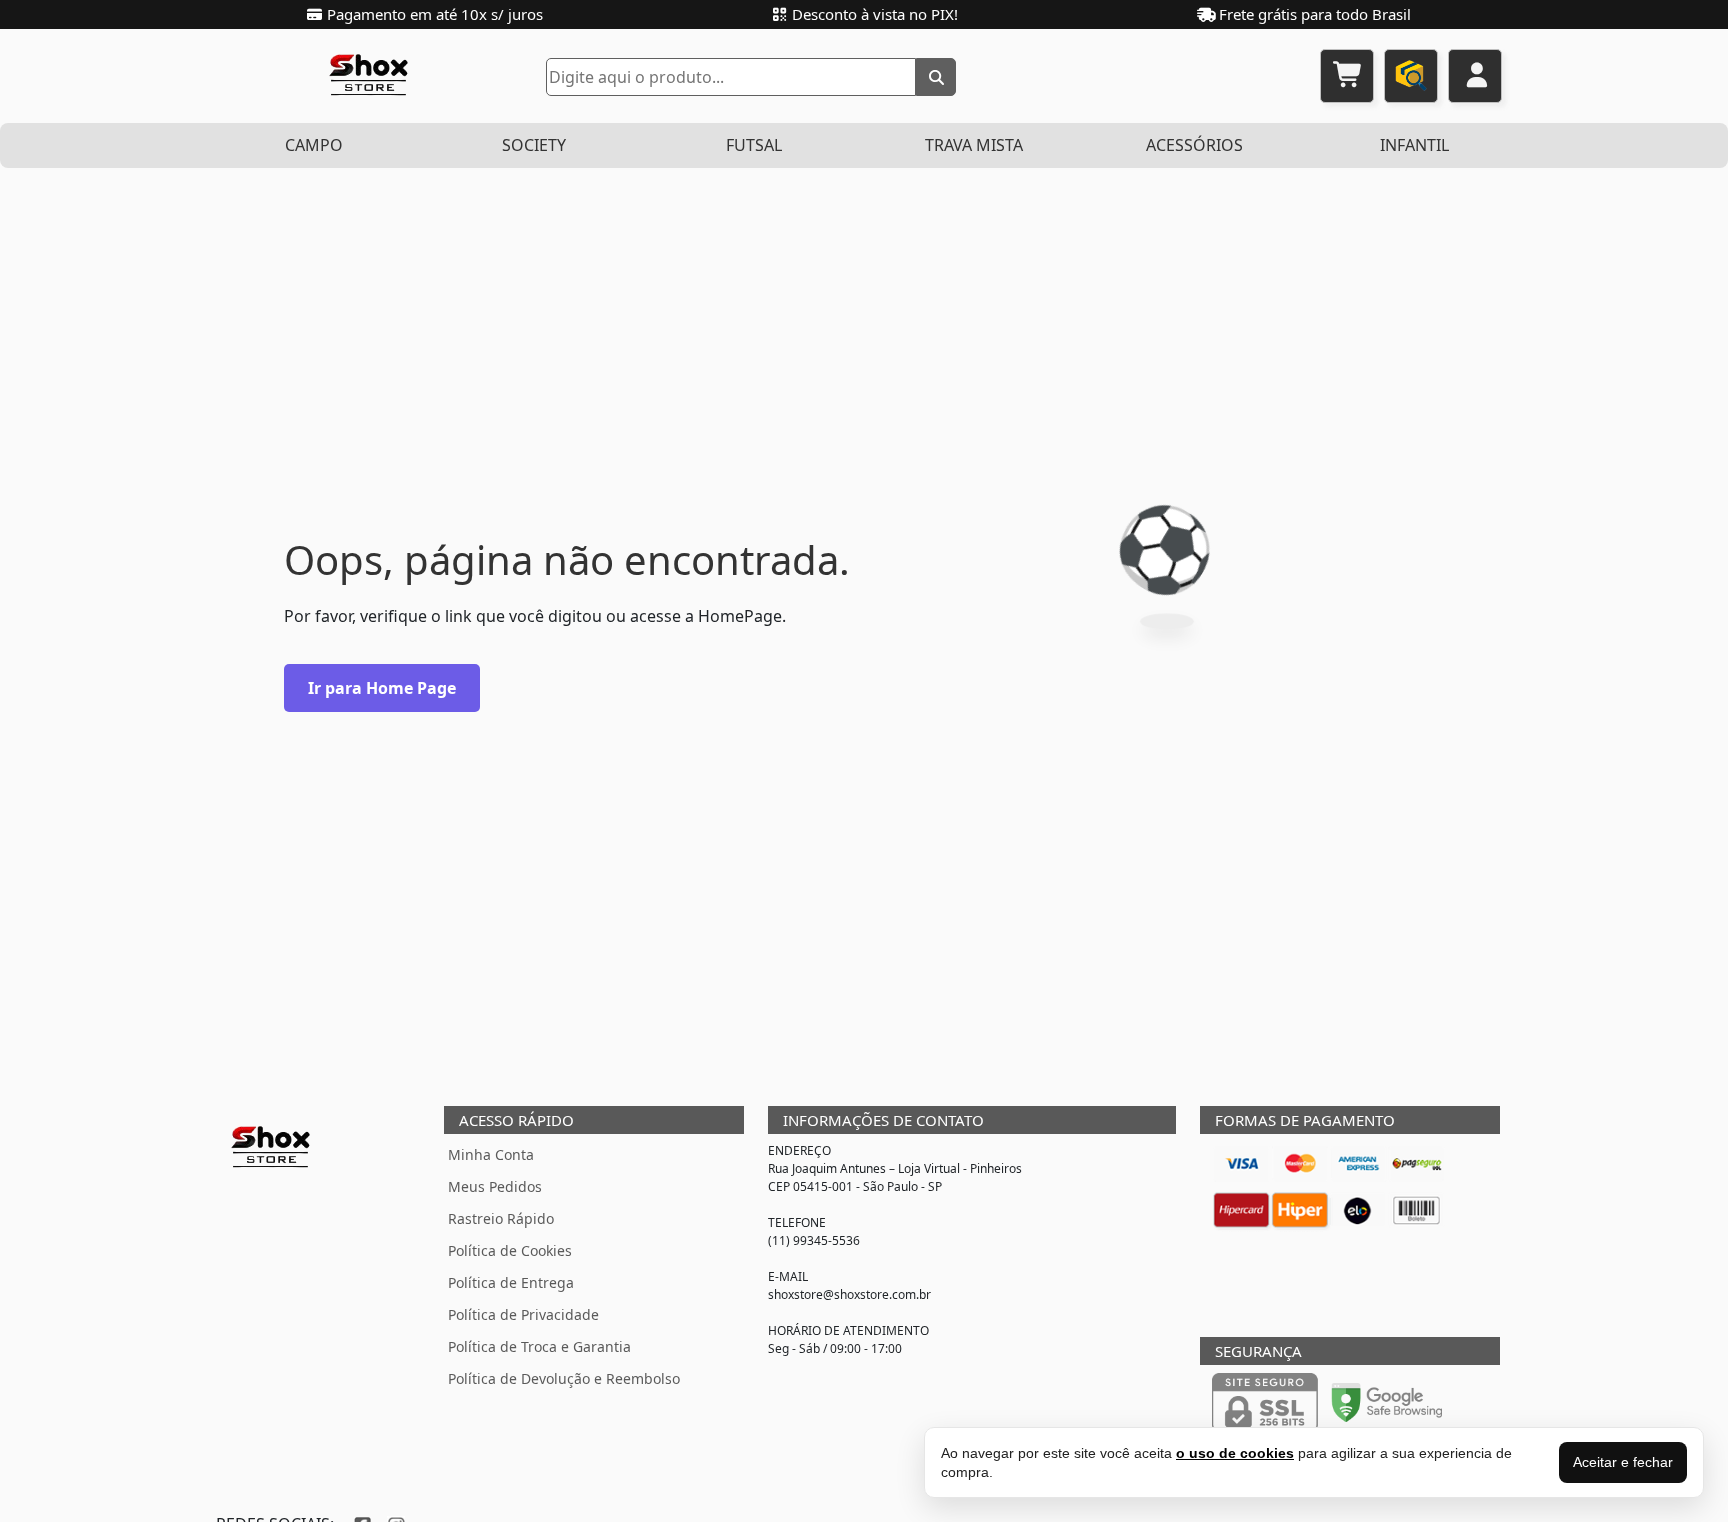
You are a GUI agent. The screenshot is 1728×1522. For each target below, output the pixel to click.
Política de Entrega (511, 1282)
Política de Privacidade (523, 1314)
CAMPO (314, 145)
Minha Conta (491, 1154)
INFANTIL (1414, 145)
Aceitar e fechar (1623, 1462)
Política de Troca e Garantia (539, 1346)
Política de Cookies (510, 1250)
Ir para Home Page (382, 688)
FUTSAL (754, 145)
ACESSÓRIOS (1194, 145)
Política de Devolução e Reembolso (564, 1378)
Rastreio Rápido (501, 1218)
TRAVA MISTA (974, 145)
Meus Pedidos (495, 1186)
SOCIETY (534, 145)
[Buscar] (936, 77)
